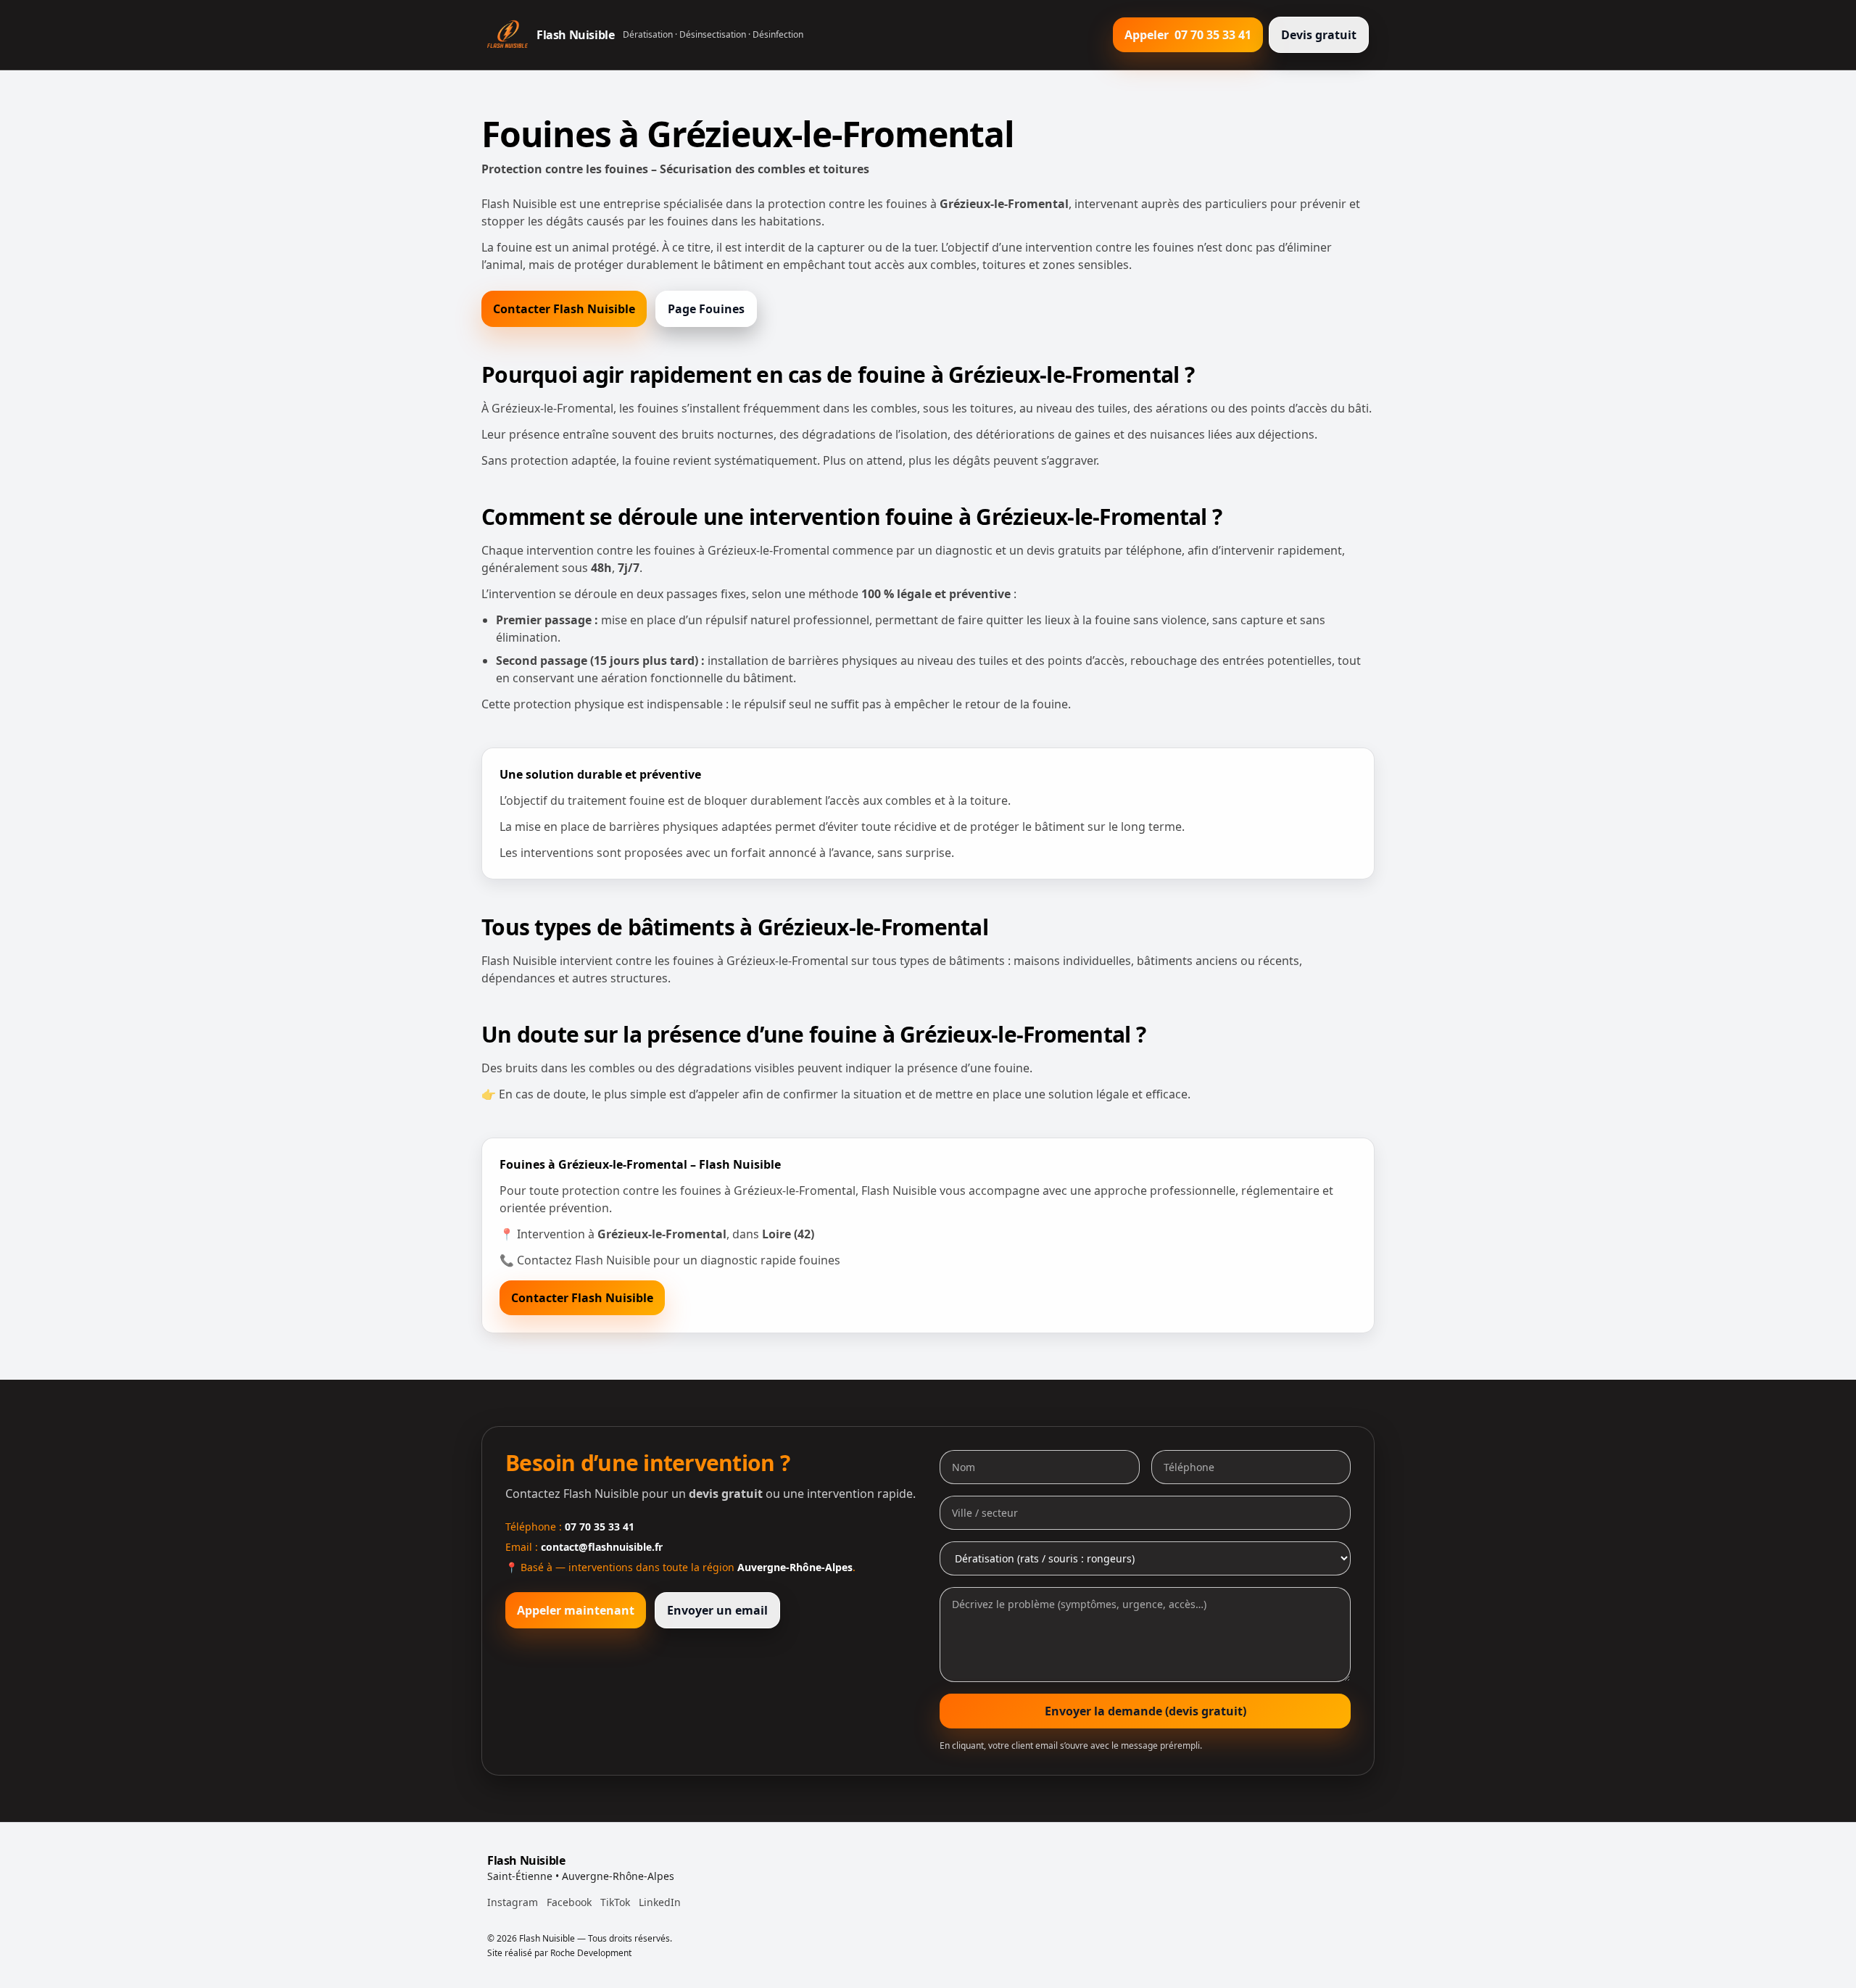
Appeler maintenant (576, 1610)
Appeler (1188, 35)
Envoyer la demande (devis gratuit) (1145, 1711)
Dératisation (648, 34)
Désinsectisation (713, 34)
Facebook (569, 1902)
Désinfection (778, 34)
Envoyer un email (717, 1610)
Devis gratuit (1319, 35)
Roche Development (591, 1953)
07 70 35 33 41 (600, 1527)
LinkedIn (660, 1902)
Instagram (513, 1902)
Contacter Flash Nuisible (564, 309)
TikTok (615, 1902)
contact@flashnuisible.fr (602, 1547)
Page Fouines (706, 309)
